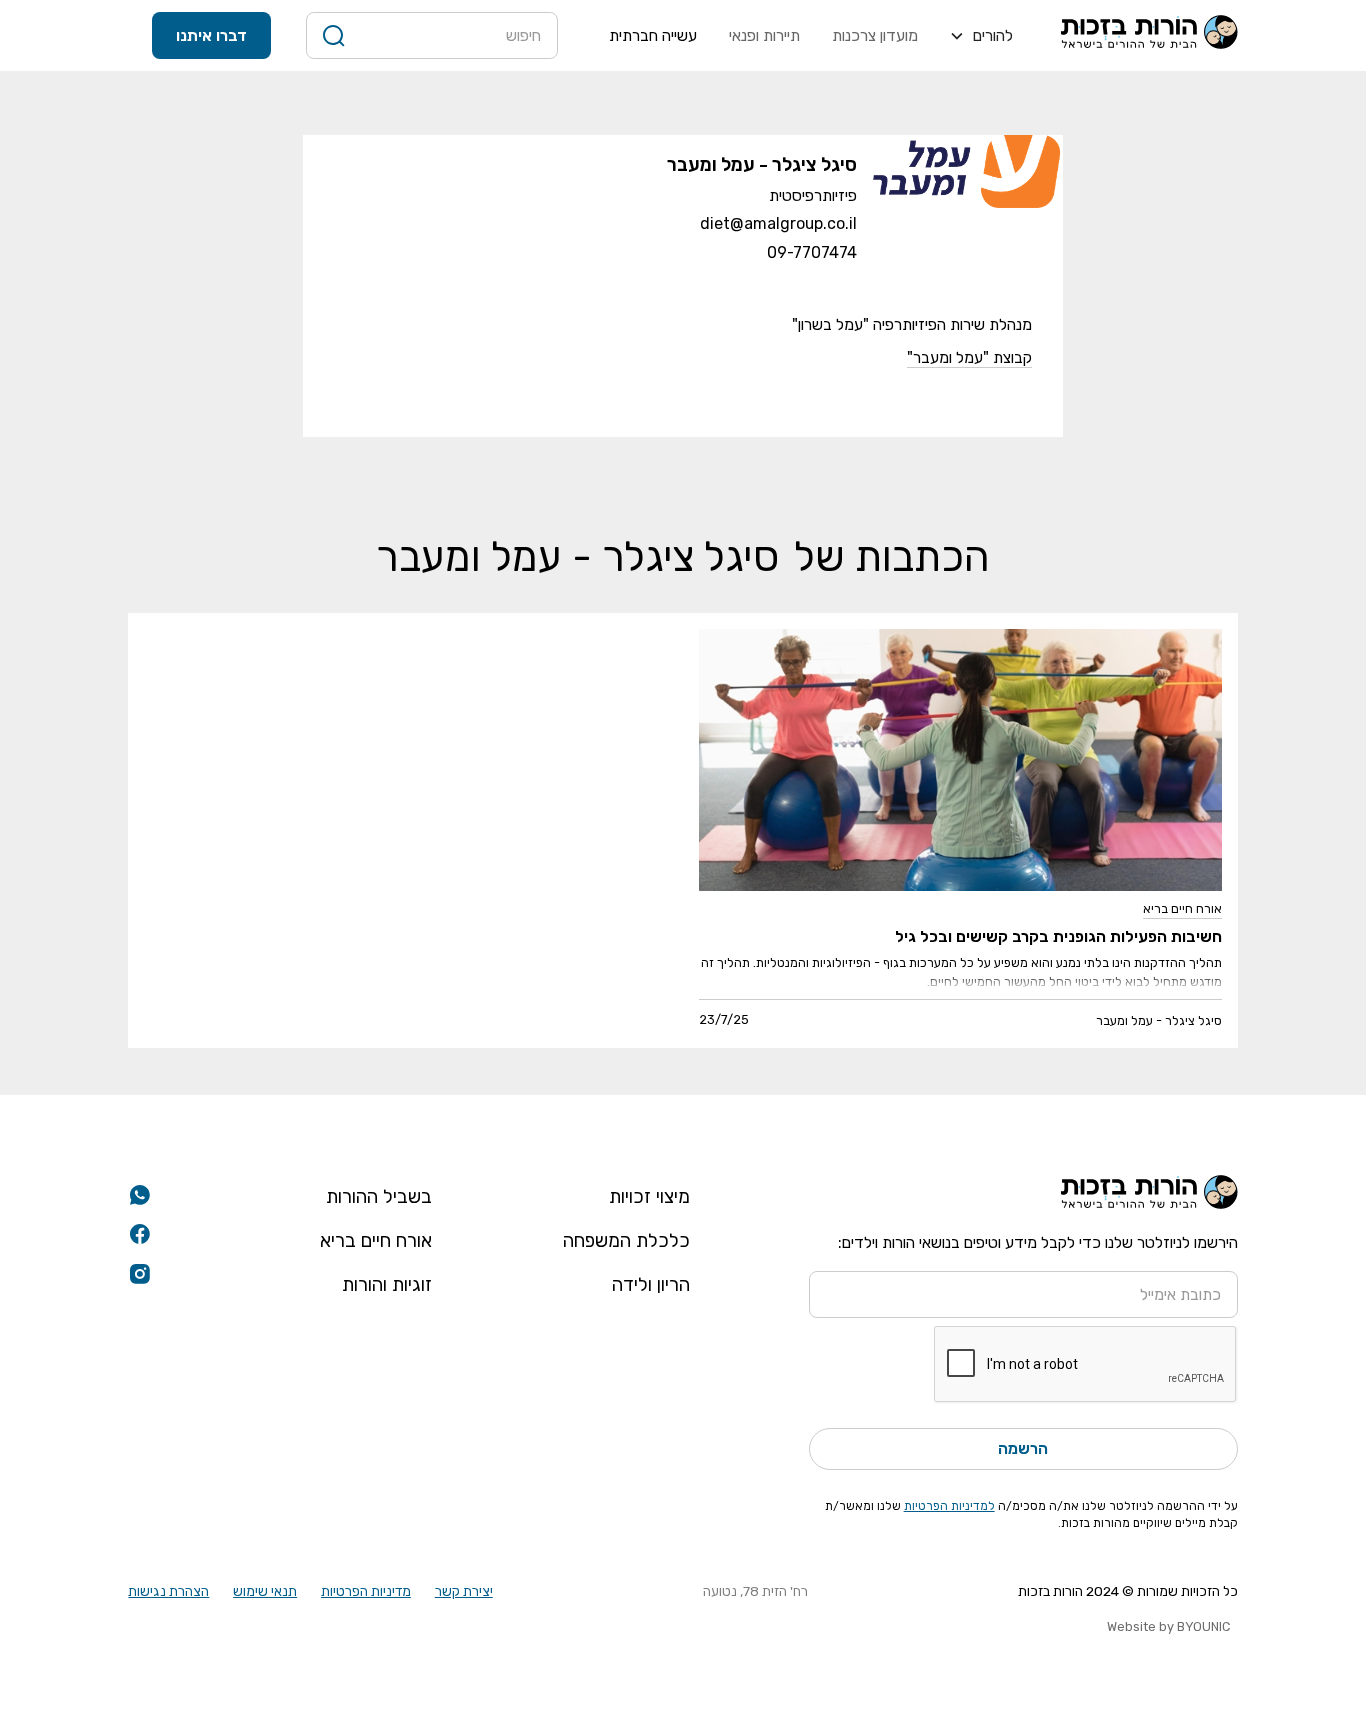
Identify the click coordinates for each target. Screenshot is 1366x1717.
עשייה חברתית (653, 35)
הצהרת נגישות (168, 1591)
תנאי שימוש (265, 1591)
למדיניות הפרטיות (949, 1506)
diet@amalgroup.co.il (778, 223)
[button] (980, 35)
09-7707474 (812, 252)
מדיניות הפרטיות (366, 1591)
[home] (1149, 35)
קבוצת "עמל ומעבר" (969, 357)
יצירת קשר (464, 1591)
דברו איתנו (211, 35)
